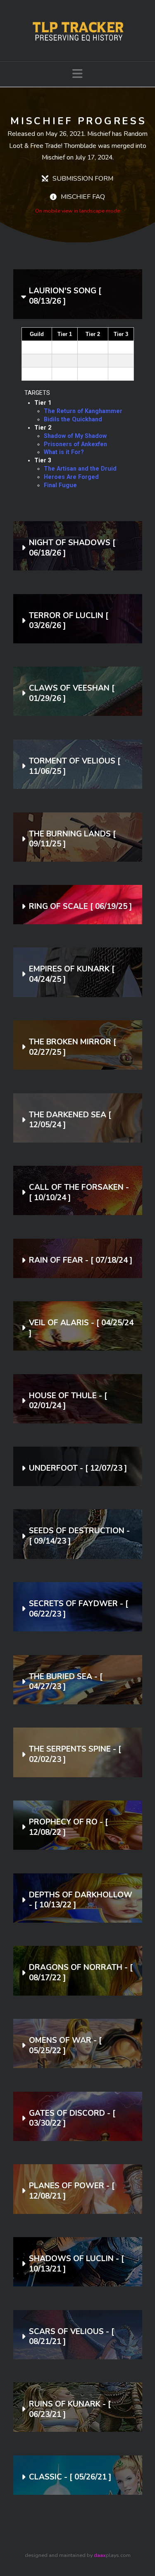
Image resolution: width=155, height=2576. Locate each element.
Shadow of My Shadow (75, 436)
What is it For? (64, 452)
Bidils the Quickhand (73, 419)
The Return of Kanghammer (83, 411)
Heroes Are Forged (71, 477)
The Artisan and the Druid (80, 469)
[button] (77, 74)
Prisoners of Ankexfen (75, 444)
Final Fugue (60, 485)
